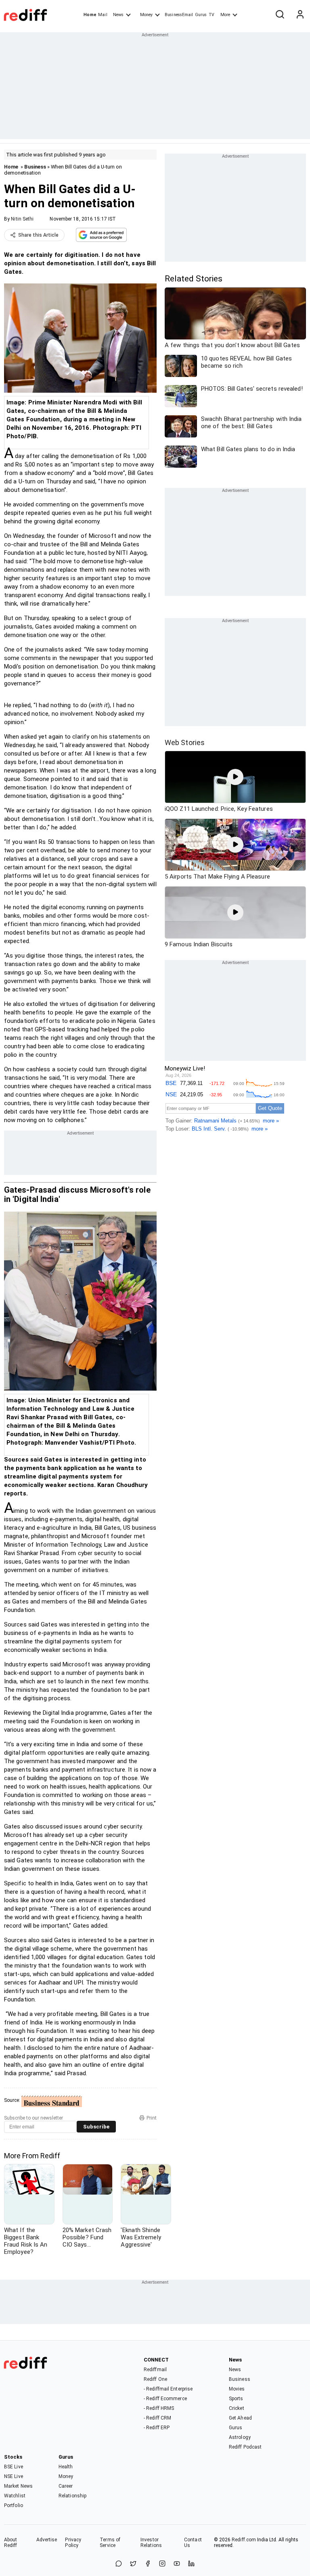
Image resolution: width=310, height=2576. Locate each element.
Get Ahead (240, 2418)
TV (212, 15)
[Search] (280, 15)
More (225, 15)
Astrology (240, 2437)
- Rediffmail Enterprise (168, 2389)
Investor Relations (151, 2543)
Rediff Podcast (245, 2447)
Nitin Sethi (22, 219)
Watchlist (15, 2496)
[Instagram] (162, 2564)
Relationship (72, 2496)
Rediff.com (244, 2540)
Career (66, 2486)
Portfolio (14, 2505)
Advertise (47, 2540)
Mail (103, 15)
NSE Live (14, 2476)
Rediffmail (155, 2370)
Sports (236, 2399)
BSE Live (14, 2467)
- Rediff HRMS (159, 2408)
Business (35, 167)
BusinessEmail (179, 15)
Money (146, 15)
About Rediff (11, 2543)
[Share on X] (133, 2564)
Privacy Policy (73, 2543)
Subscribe (96, 2127)
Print (152, 2118)
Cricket (237, 2408)
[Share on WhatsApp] (119, 2564)
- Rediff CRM (157, 2418)
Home (90, 15)
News (118, 15)
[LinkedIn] (191, 2564)
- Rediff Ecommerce (165, 2399)
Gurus (201, 15)
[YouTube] (177, 2564)
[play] (235, 777)
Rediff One (155, 2379)
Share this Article (38, 235)
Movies (237, 2389)
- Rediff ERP (157, 2428)
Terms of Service (110, 2543)
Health (66, 2467)
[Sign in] (300, 15)
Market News (18, 2486)
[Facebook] (148, 2564)
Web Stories (185, 742)
